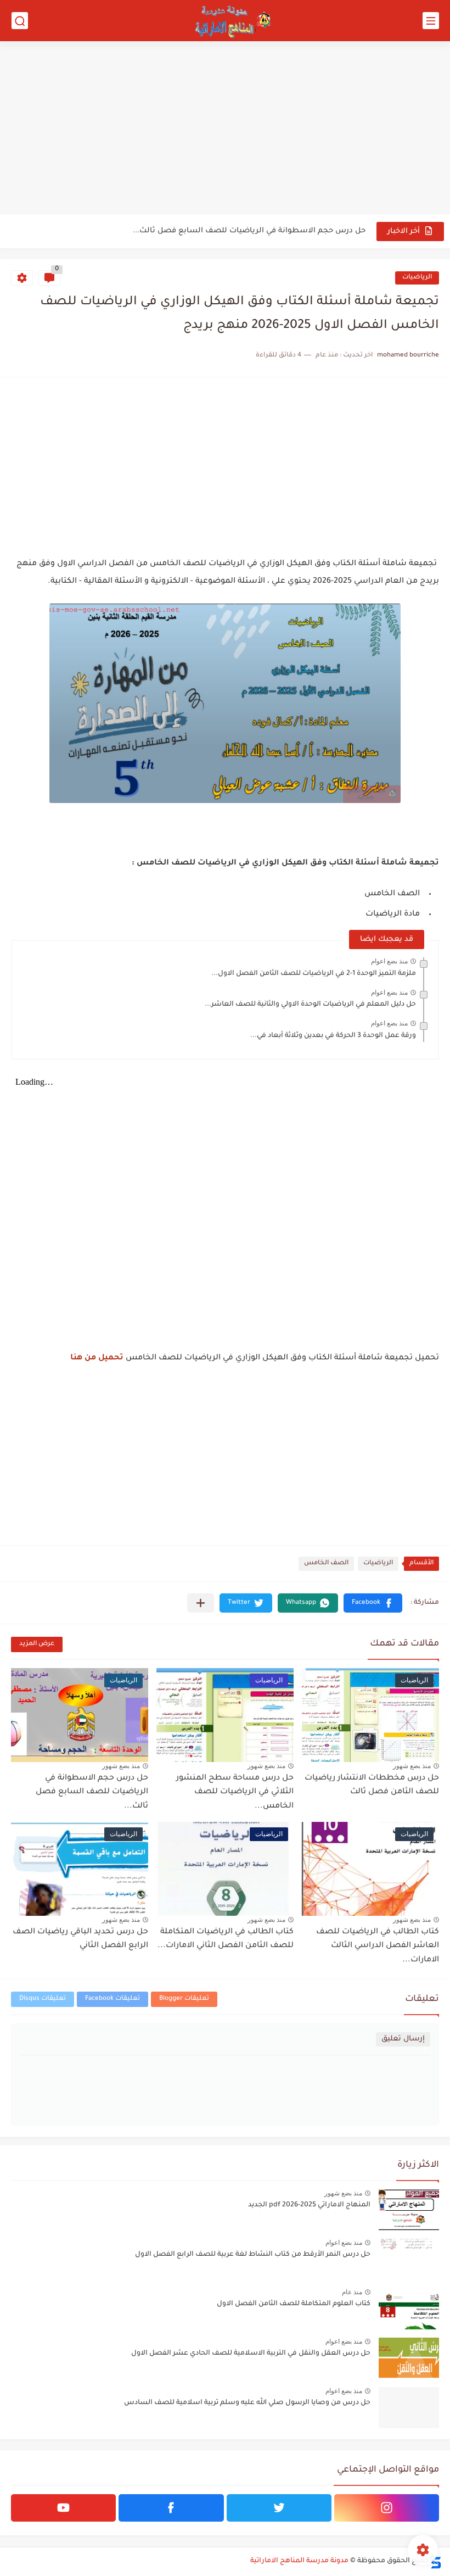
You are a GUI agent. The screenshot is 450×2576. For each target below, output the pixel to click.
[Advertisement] (225, 129)
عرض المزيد (37, 1644)
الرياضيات (417, 278)
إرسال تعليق (403, 2039)
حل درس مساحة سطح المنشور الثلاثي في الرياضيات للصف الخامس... (235, 1792)
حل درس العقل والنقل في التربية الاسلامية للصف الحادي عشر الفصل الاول (251, 2354)
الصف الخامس (326, 1563)
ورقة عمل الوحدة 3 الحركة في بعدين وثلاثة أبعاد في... (333, 1036)
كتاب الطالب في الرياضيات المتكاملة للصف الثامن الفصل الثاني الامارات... (226, 1939)
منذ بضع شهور (412, 1766)
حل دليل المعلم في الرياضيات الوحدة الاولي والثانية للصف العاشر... (310, 1005)
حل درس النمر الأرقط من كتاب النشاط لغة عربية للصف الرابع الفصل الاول (253, 2255)
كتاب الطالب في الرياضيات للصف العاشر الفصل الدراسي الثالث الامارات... (378, 1946)
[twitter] (279, 2508)
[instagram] (387, 2508)
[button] (373, 1603)
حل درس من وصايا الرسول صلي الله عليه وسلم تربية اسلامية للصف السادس (247, 2403)
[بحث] (20, 21)
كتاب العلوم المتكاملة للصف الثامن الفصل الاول (294, 2304)
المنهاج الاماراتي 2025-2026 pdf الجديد (309, 2205)
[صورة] (409, 2210)
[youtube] (63, 2508)
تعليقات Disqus (43, 1999)
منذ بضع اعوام (389, 961)
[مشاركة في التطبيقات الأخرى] (201, 1603)
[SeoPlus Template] (435, 2561)
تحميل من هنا (97, 1358)
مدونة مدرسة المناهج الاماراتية (299, 2561)
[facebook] (171, 2508)
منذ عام (352, 2292)
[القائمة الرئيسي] (431, 21)
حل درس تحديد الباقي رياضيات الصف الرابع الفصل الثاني (80, 1939)
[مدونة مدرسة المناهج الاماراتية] (230, 21)
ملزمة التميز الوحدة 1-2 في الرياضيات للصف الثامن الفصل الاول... (314, 974)
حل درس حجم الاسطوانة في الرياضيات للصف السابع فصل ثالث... (249, 231)
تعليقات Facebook (113, 1999)
